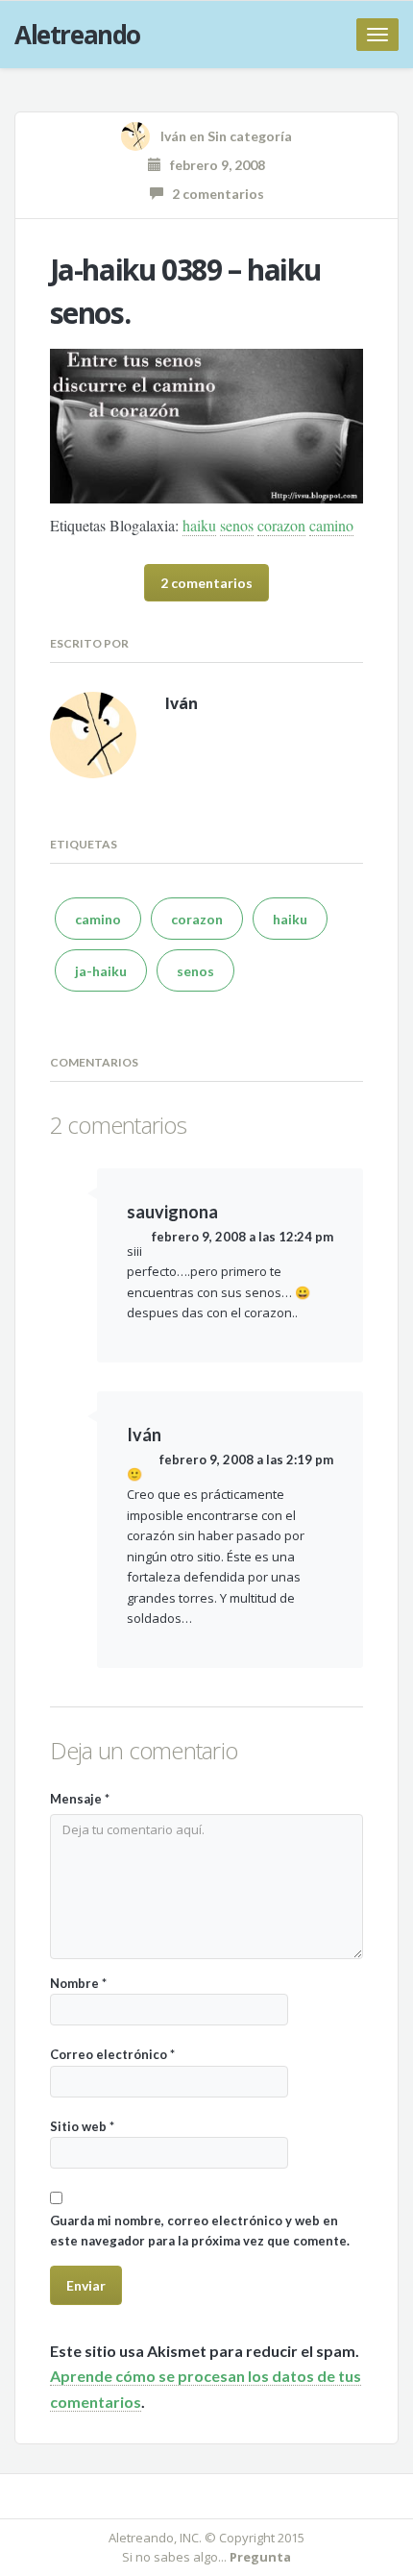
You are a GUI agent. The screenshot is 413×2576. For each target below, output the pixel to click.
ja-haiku (101, 971)
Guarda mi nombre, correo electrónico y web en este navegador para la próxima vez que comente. (200, 2231)
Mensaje (80, 1799)
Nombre (78, 1983)
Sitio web (82, 2126)
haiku (199, 525)
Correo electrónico (112, 2054)
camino (331, 525)
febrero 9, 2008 (213, 165)
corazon (281, 525)
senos (237, 525)
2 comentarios (214, 194)
